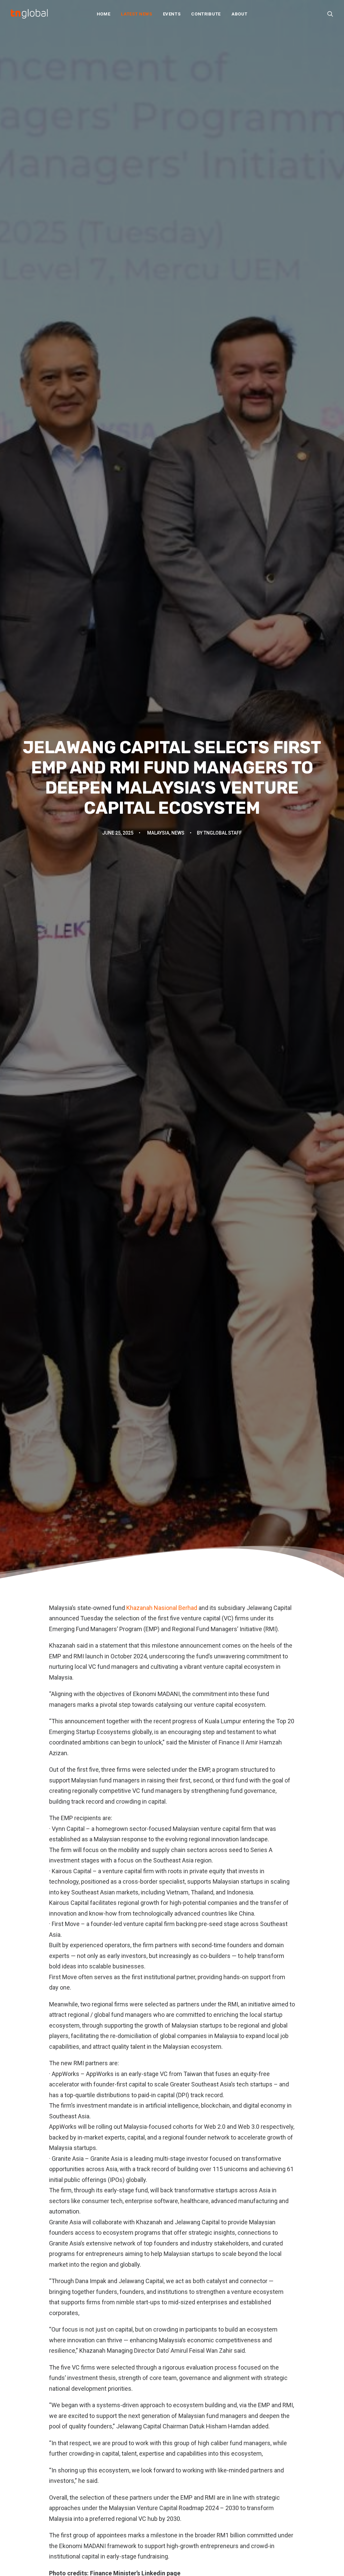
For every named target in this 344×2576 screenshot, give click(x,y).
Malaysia (158, 833)
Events (172, 14)
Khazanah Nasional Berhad (162, 1608)
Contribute (206, 14)
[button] (330, 14)
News (178, 833)
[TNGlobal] (29, 14)
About (239, 14)
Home (104, 14)
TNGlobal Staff (223, 833)
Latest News (136, 14)
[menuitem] (104, 14)
